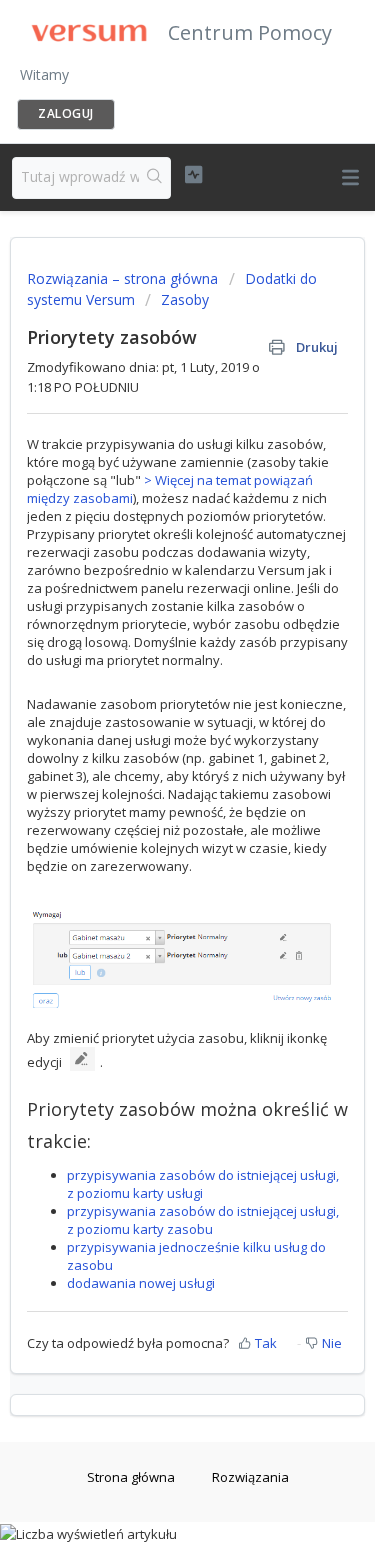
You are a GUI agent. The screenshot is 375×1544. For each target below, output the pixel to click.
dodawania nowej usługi (141, 1283)
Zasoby (185, 299)
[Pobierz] (151, 768)
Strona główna (131, 1477)
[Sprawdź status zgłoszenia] (193, 175)
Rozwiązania (250, 1477)
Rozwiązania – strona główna (124, 278)
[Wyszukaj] (154, 178)
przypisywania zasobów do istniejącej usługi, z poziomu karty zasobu (203, 1220)
